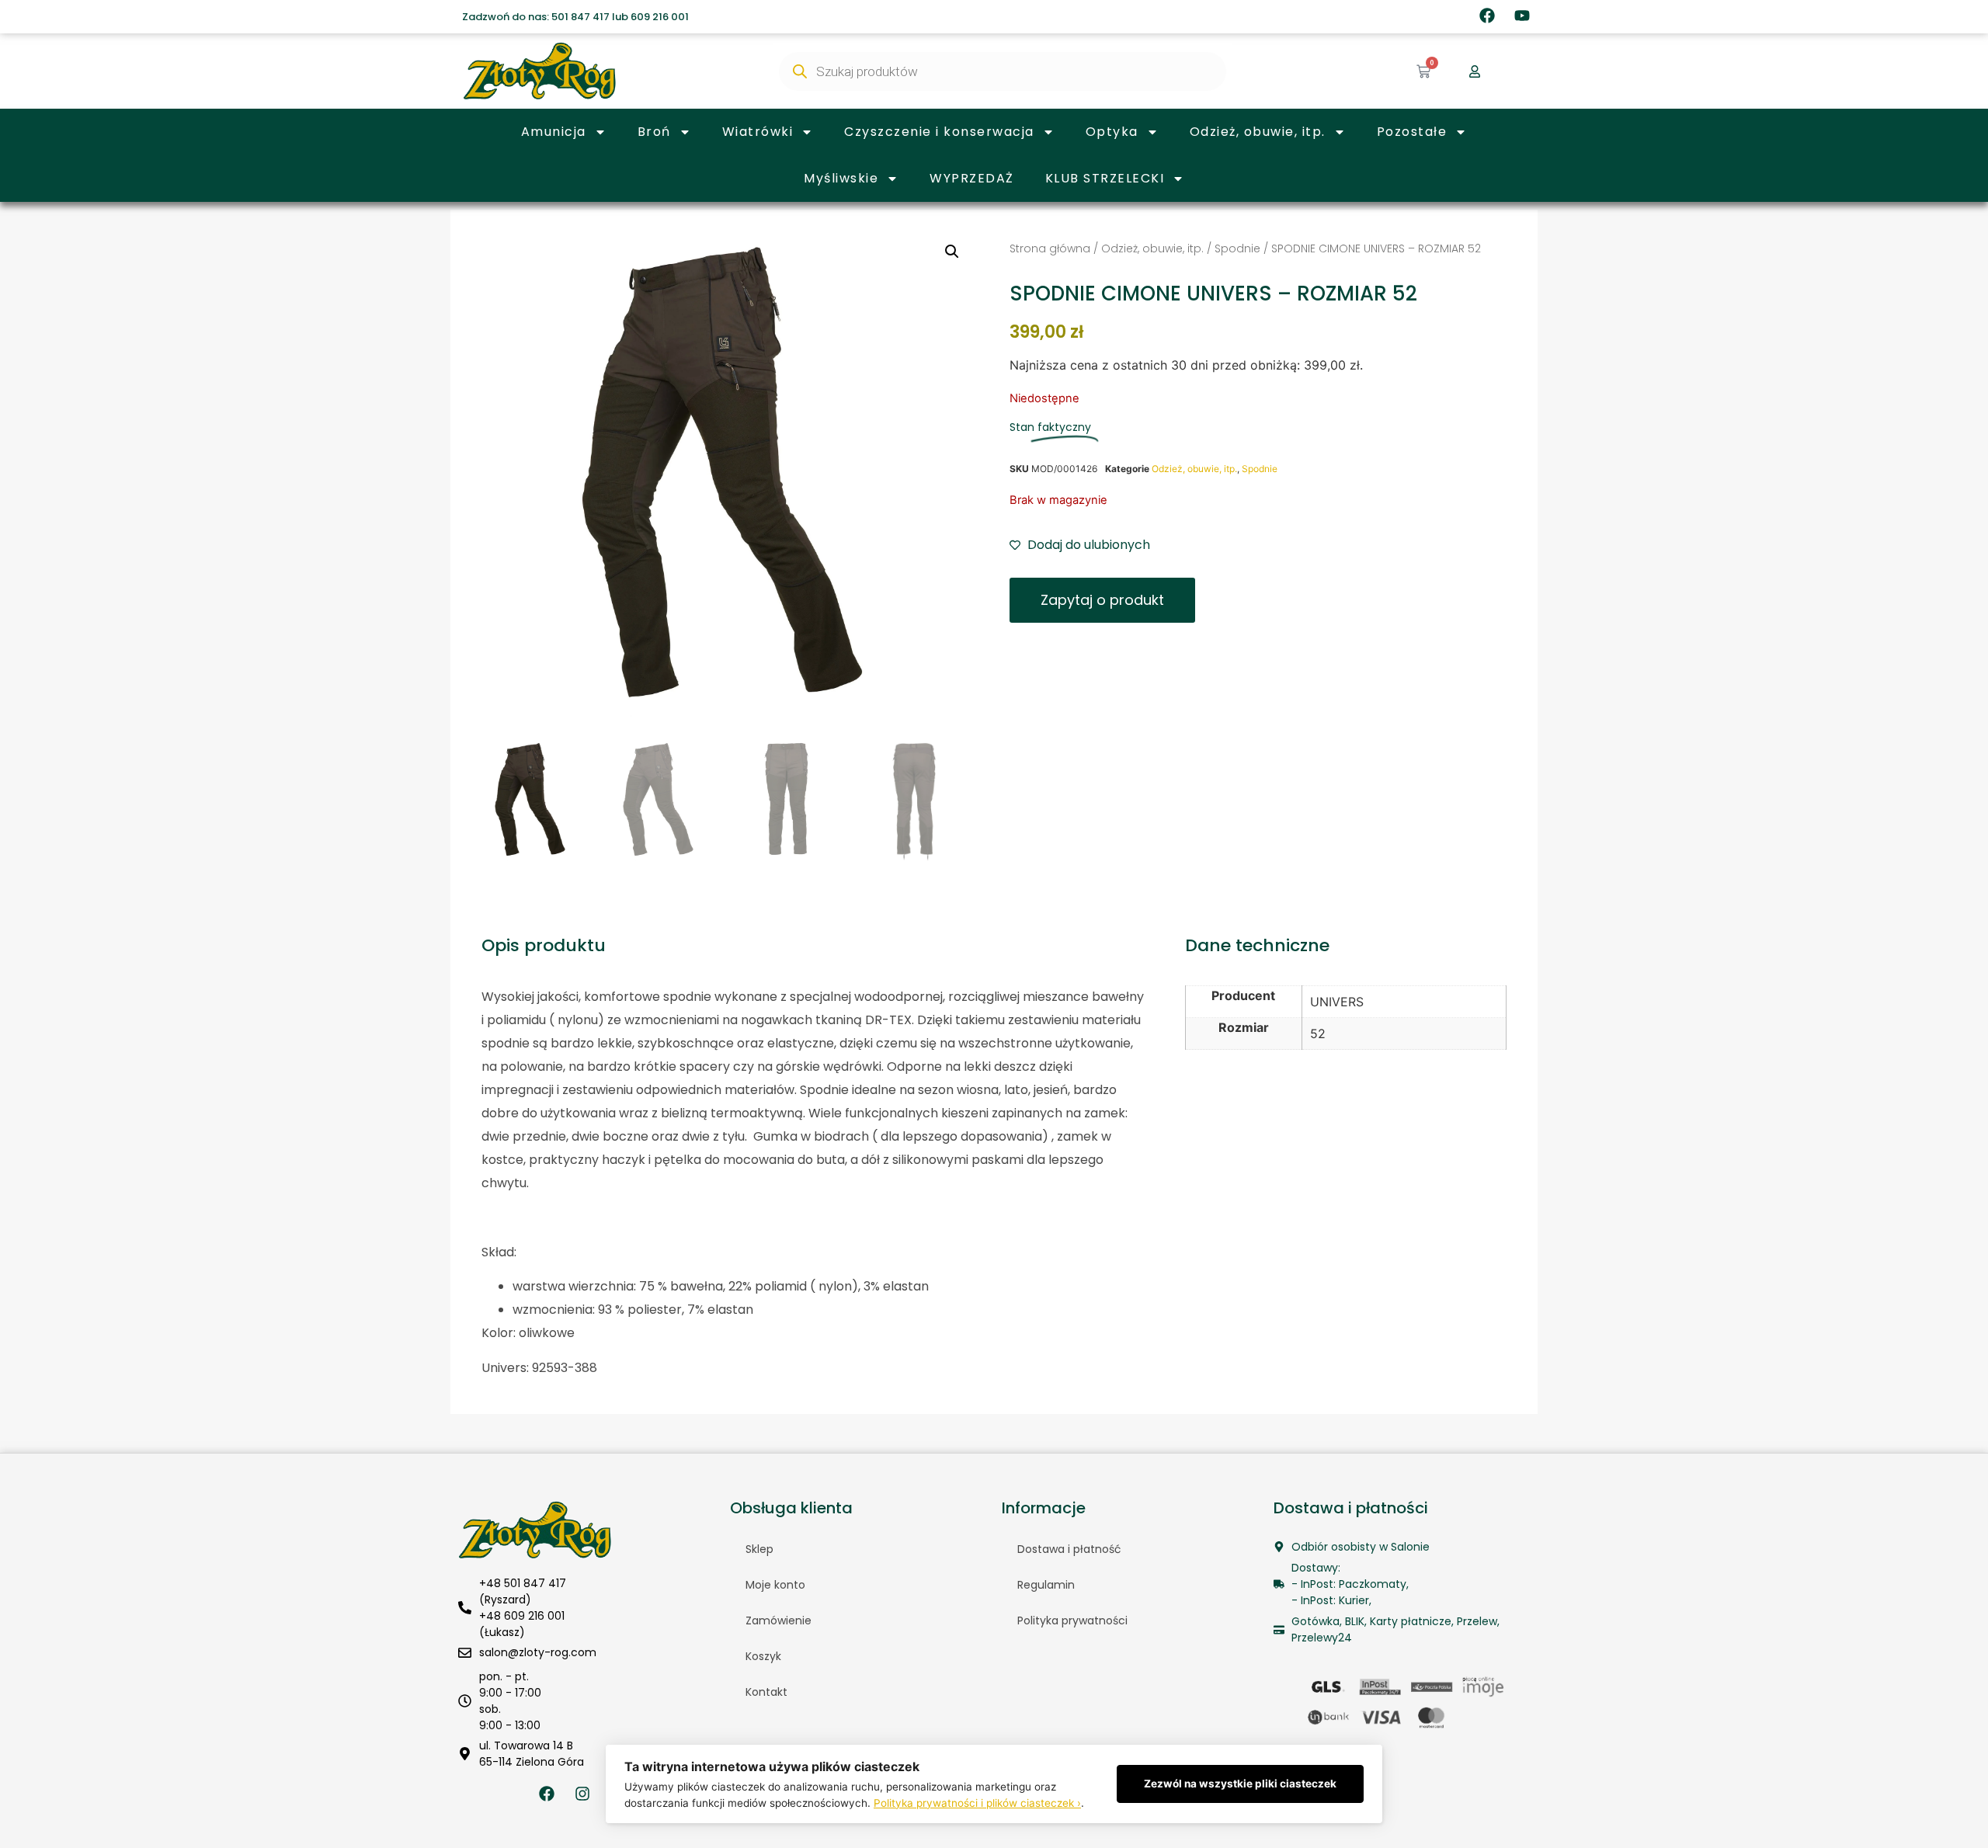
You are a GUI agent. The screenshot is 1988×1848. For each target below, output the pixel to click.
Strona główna (1050, 248)
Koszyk (763, 1656)
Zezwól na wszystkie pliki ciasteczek (1240, 1784)
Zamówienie (779, 1620)
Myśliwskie (841, 178)
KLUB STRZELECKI (1105, 178)
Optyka (1112, 132)
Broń (654, 132)
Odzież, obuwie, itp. (1258, 132)
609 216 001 (660, 17)
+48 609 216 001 (522, 1616)
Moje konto (775, 1585)
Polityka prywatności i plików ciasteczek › (977, 1803)
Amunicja (554, 132)
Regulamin (1046, 1585)
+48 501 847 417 (523, 1583)
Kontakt (766, 1692)
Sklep (759, 1549)
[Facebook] (1487, 16)
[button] (952, 252)
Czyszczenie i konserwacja (939, 132)
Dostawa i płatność (1069, 1549)
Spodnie (1237, 248)
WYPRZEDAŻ (972, 178)
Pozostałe (1412, 132)
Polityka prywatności (1072, 1620)
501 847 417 (580, 17)
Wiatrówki (758, 132)
